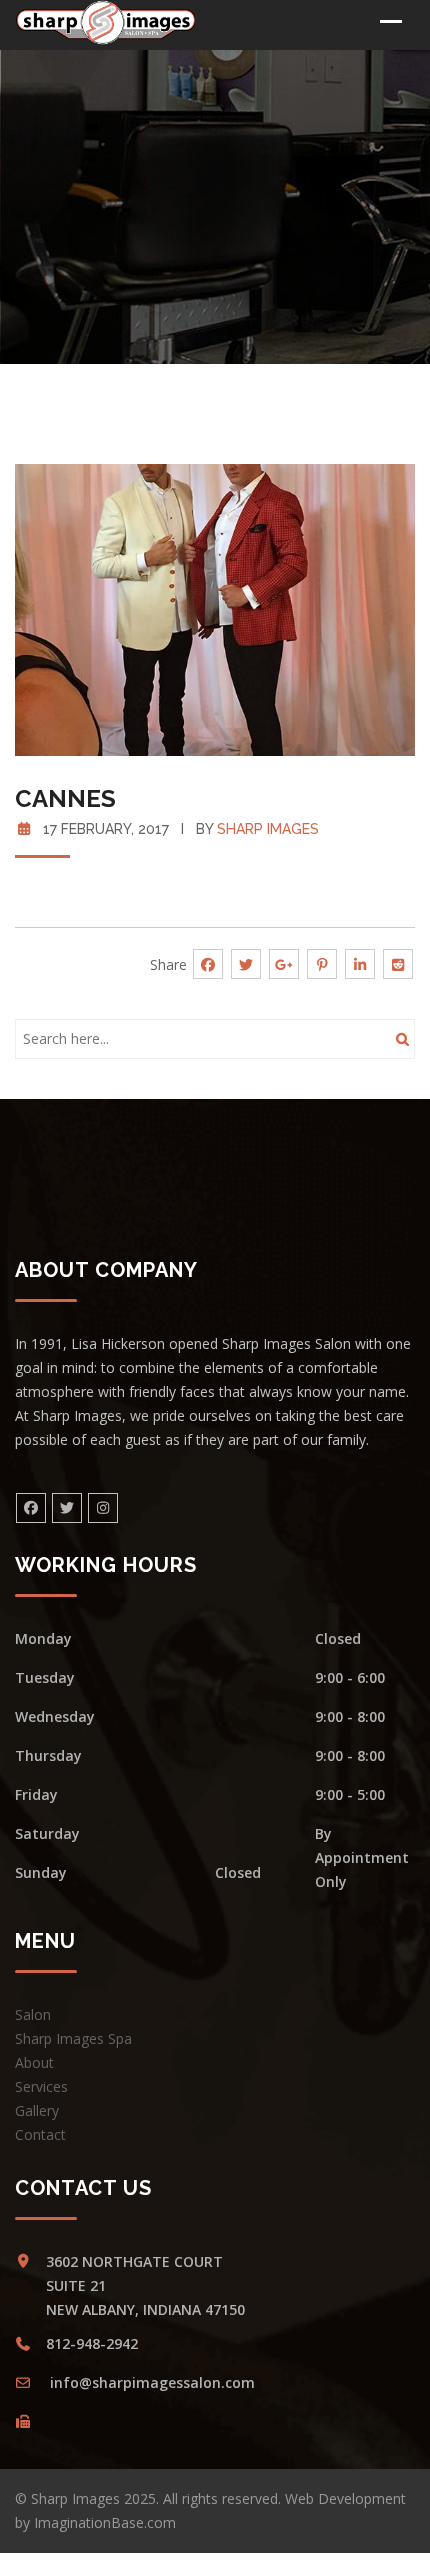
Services (41, 2086)
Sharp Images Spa (73, 2038)
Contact (40, 2134)
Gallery (37, 2110)
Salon (33, 2014)
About (34, 2062)
